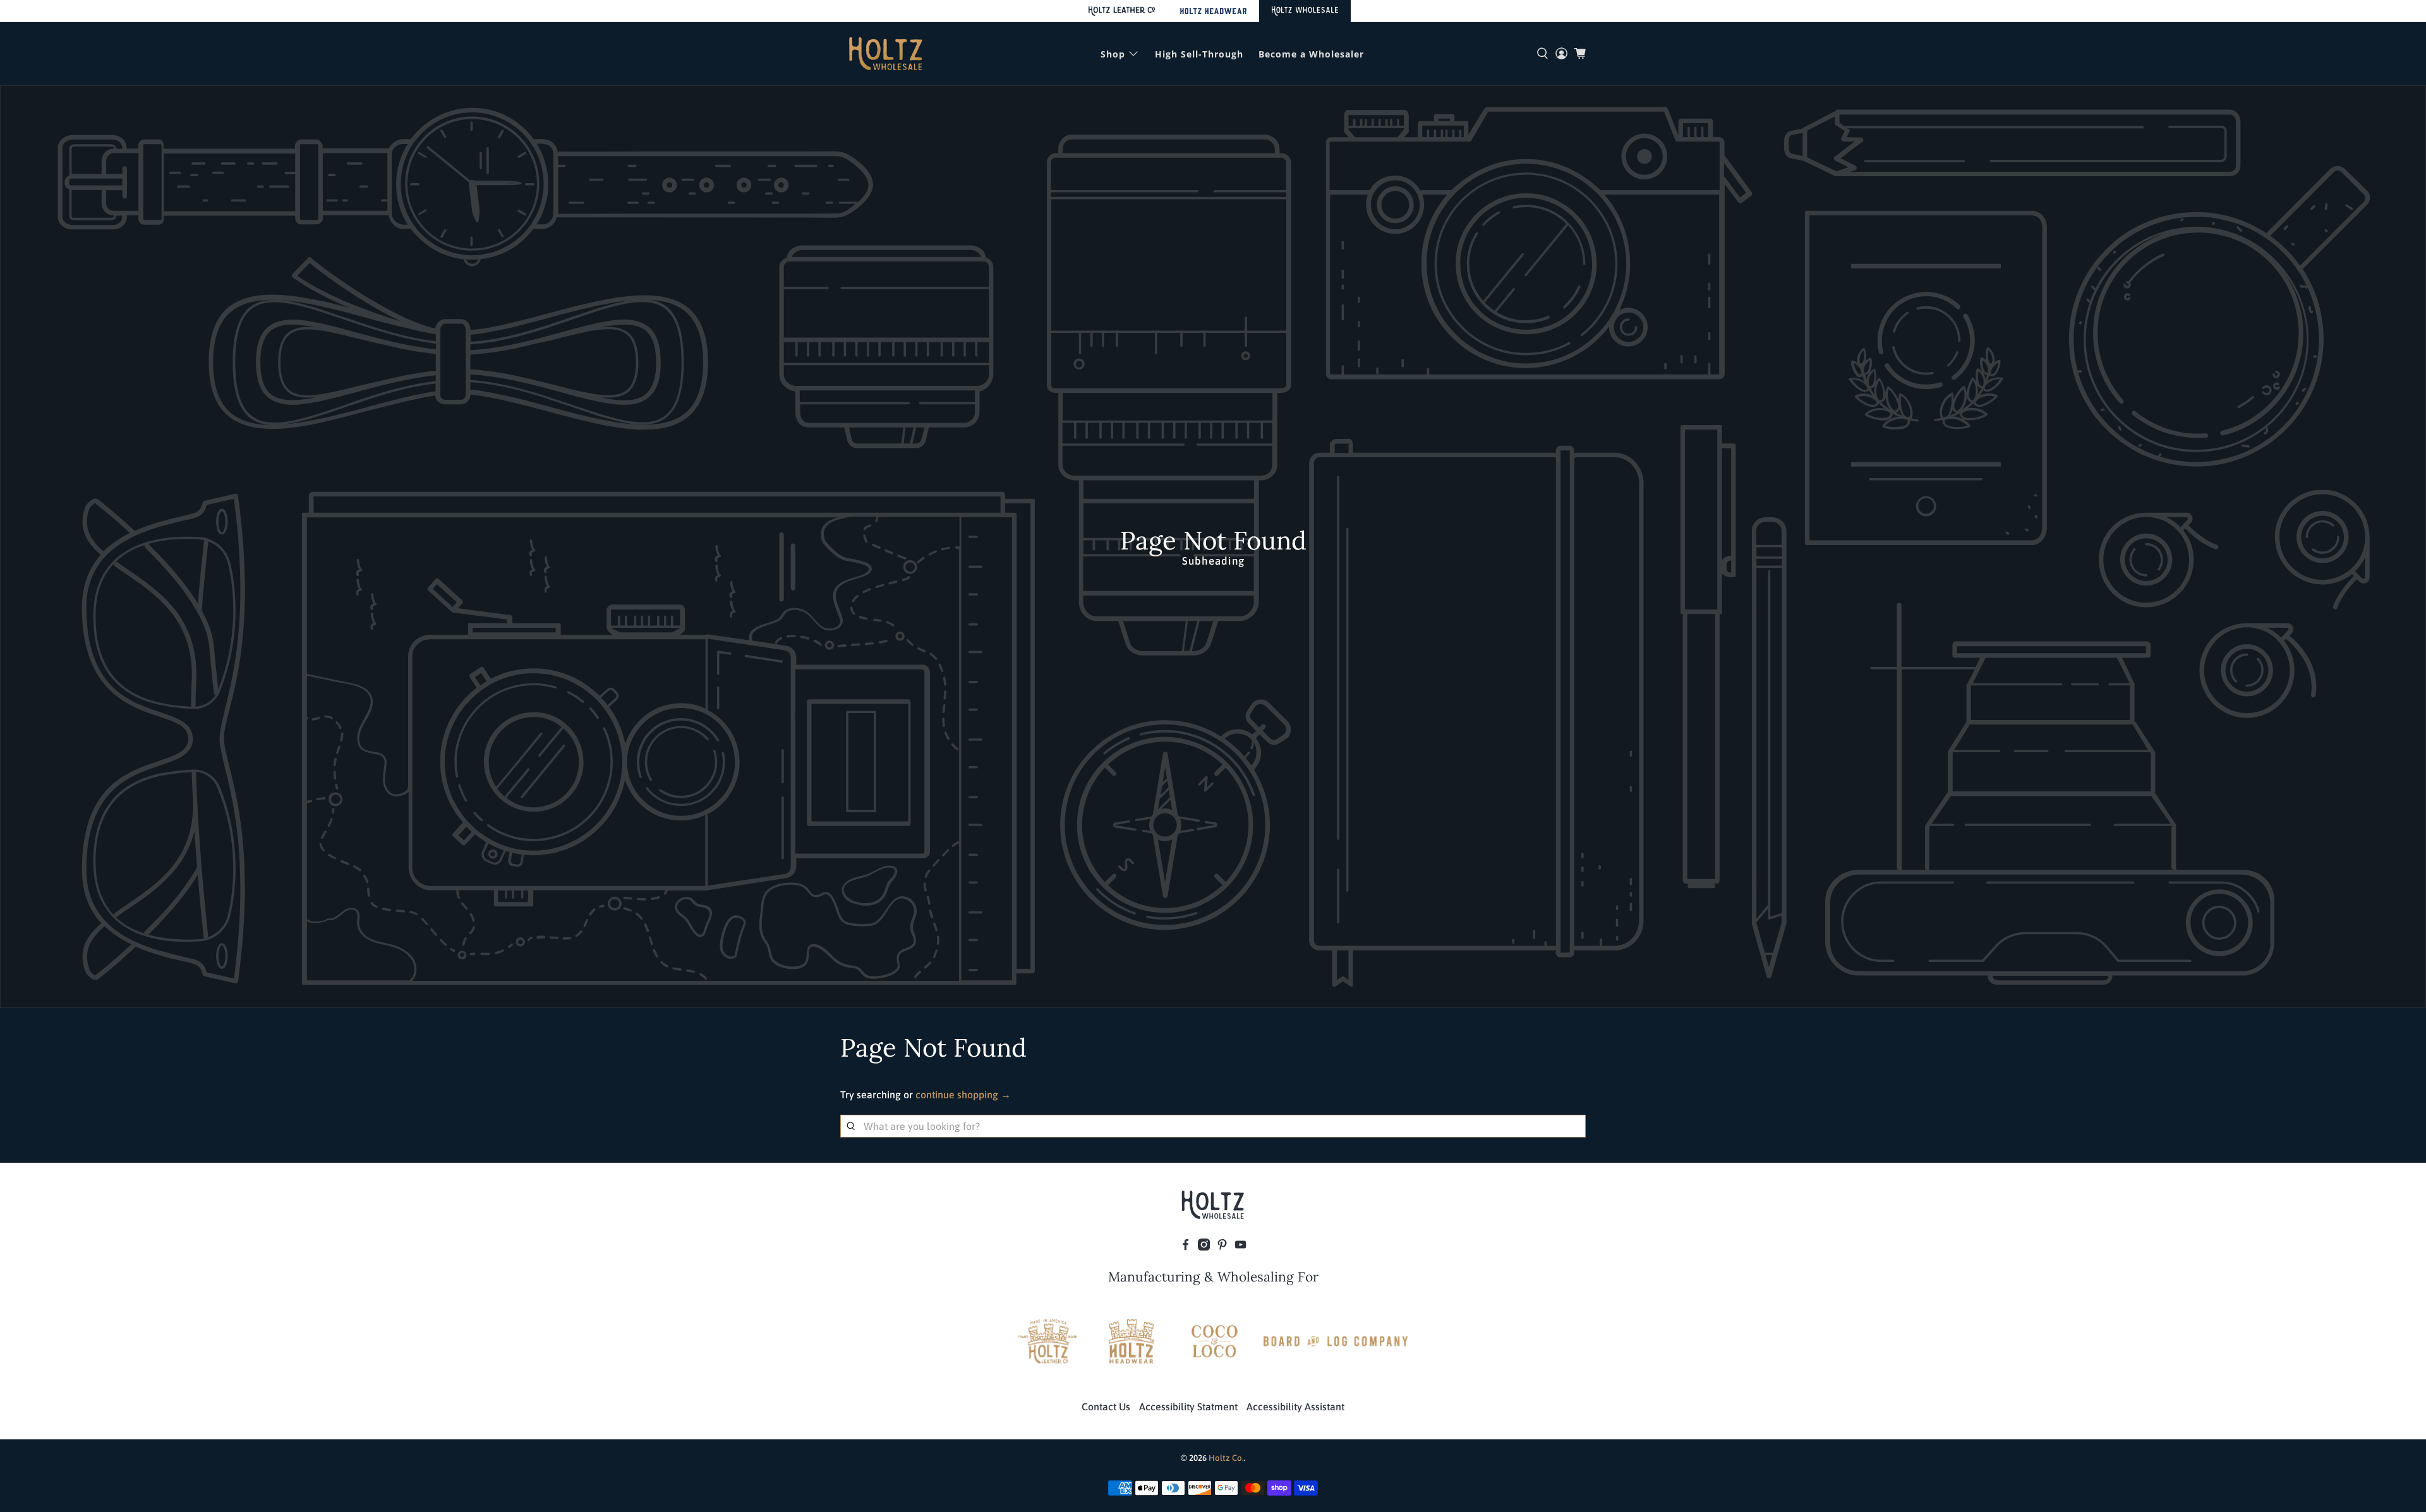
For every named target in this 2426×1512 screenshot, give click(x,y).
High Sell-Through (1199, 54)
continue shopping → (963, 1095)
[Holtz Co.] (886, 54)
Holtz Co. (1226, 1458)
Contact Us (1106, 1407)
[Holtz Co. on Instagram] (1204, 1247)
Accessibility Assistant (1295, 1407)
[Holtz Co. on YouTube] (1240, 1247)
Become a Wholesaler (1311, 54)
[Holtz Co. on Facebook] (1186, 1247)
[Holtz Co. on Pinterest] (1222, 1247)
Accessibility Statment (1188, 1407)
